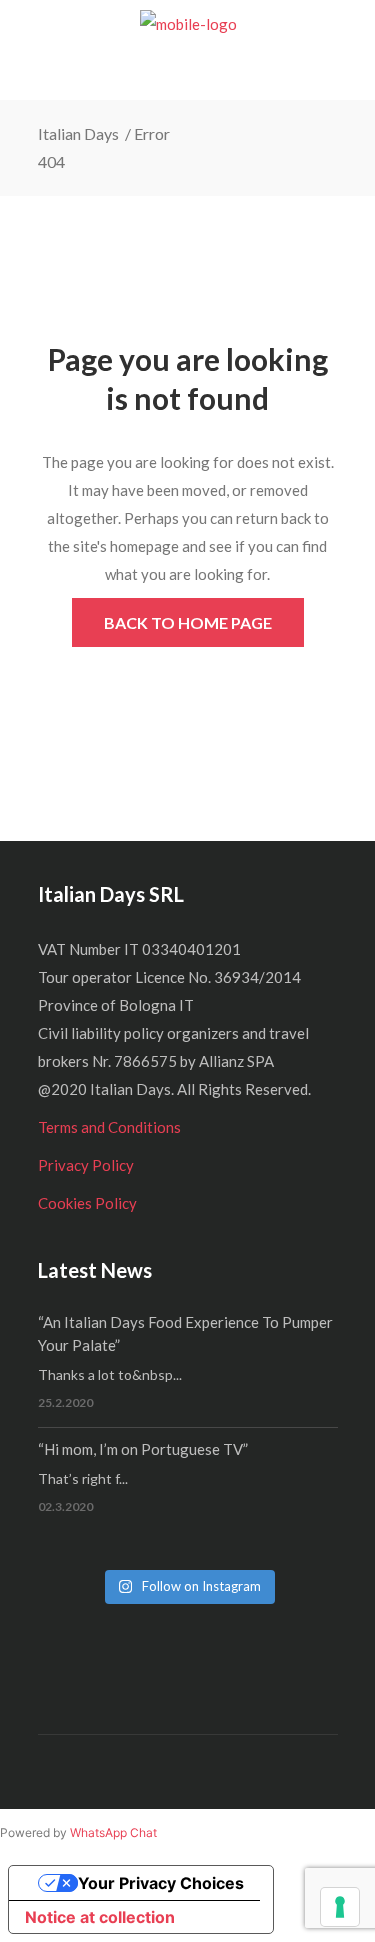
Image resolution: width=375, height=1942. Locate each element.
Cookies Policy (87, 1203)
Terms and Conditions (109, 1127)
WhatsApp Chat (113, 1832)
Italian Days (80, 133)
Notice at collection (100, 1917)
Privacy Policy (86, 1165)
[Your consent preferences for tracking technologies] (340, 1907)
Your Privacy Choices (161, 1883)
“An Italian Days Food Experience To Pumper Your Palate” (185, 1333)
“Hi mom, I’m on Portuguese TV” (143, 1449)
